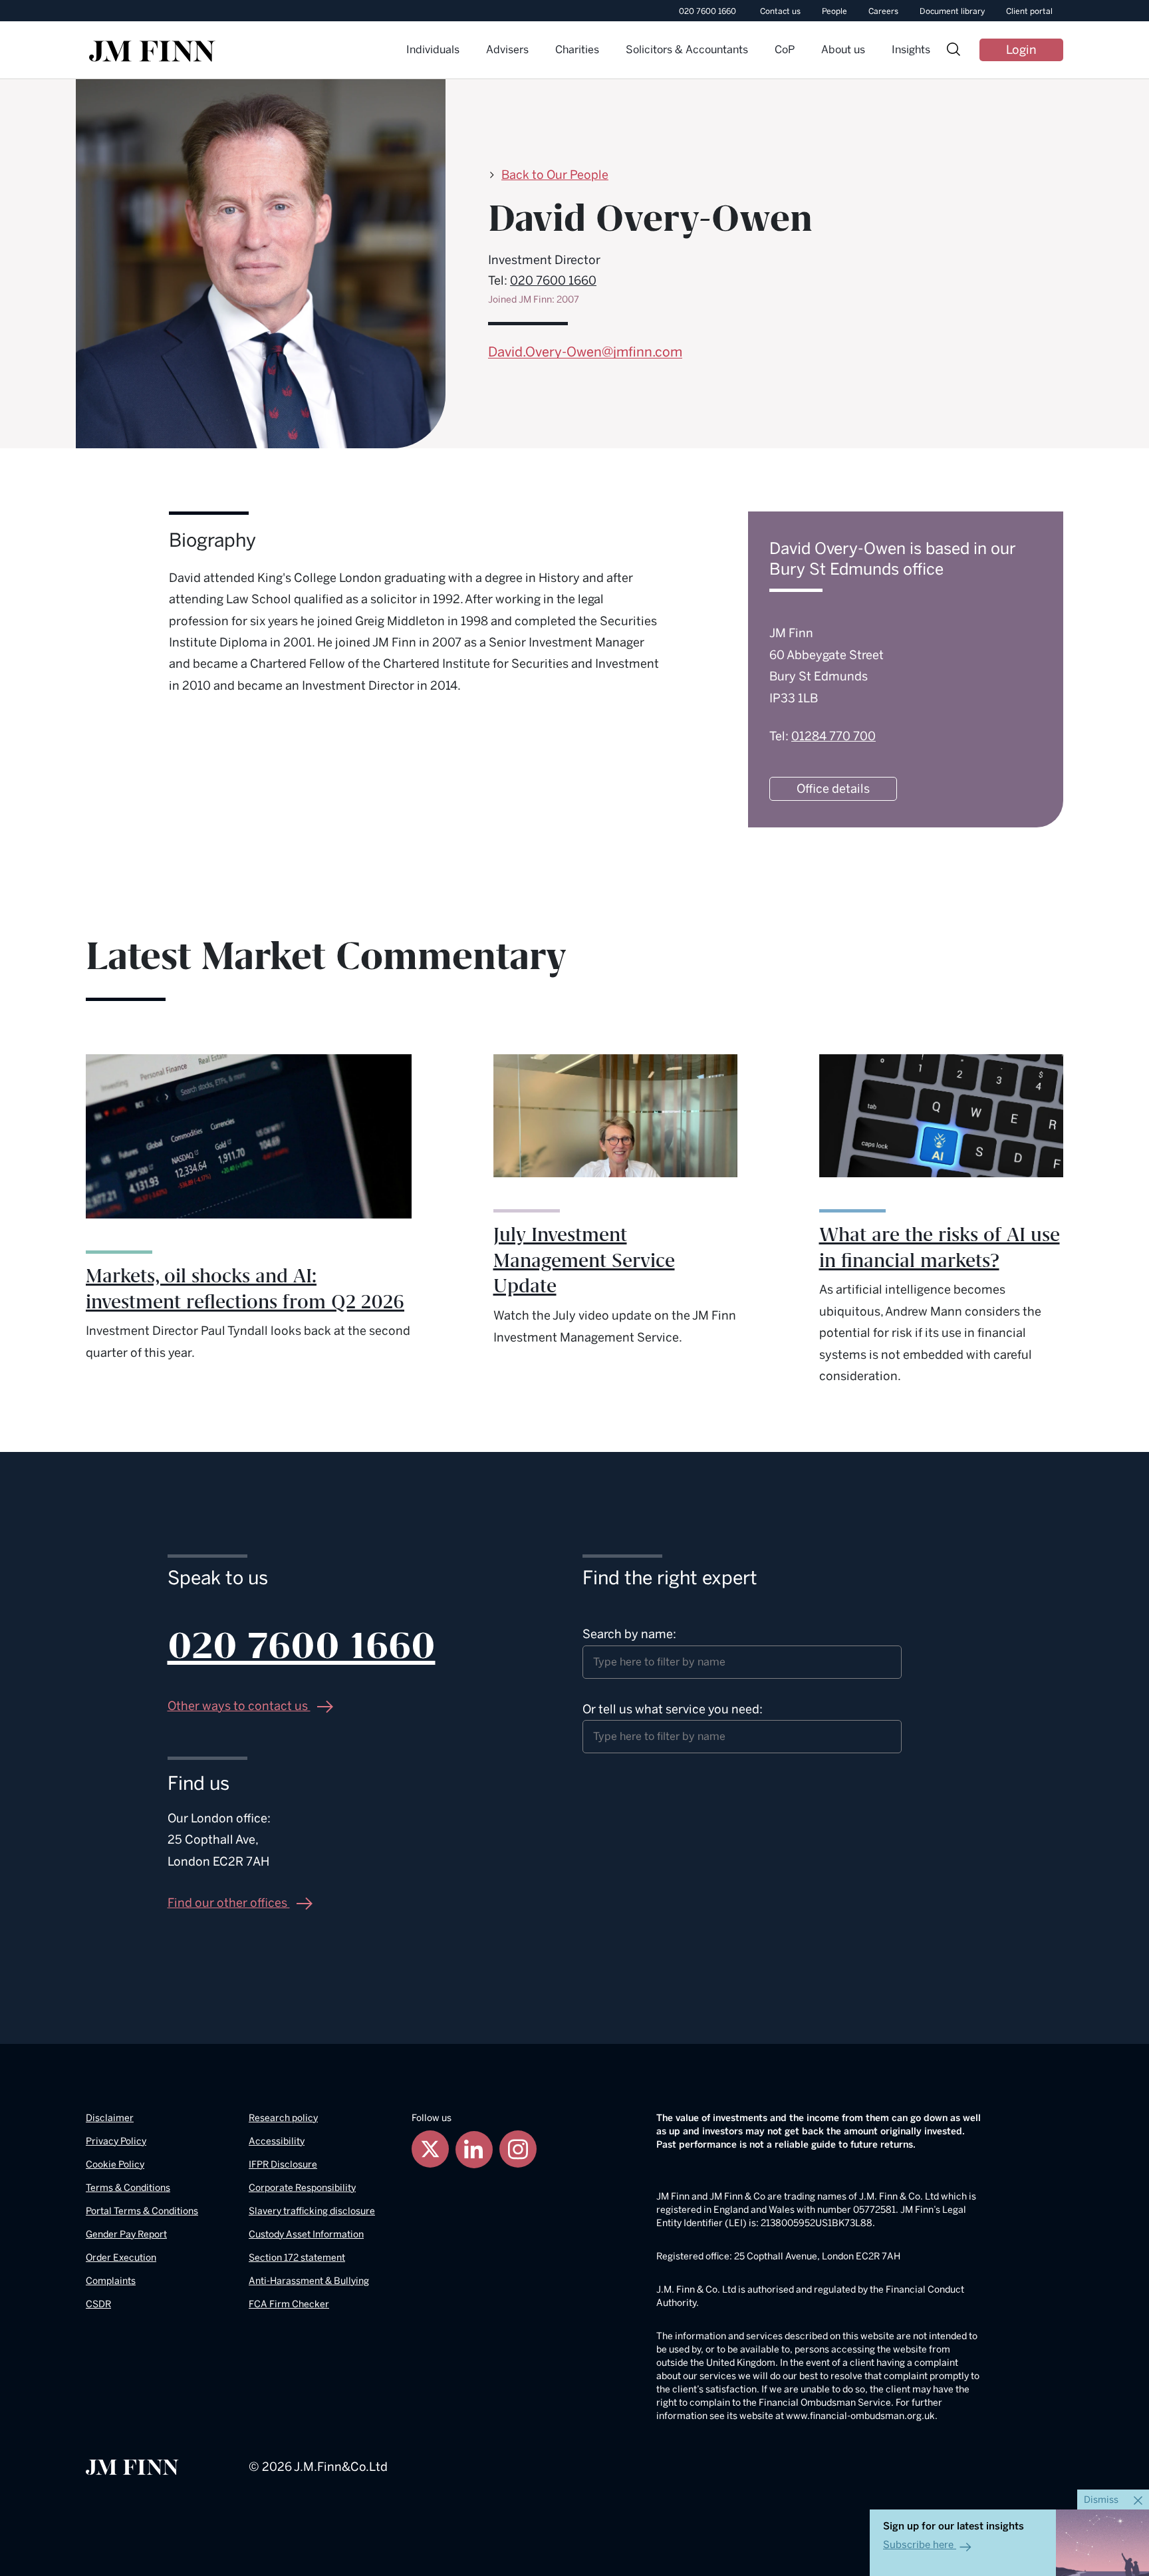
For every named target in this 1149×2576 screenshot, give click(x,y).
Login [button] (1021, 50)
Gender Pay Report (126, 2234)
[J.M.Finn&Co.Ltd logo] (132, 2467)
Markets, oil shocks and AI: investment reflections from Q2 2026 (245, 1289)
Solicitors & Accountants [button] (687, 50)
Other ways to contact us (239, 1706)
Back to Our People (555, 175)
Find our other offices (229, 1903)
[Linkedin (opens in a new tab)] (474, 2149)
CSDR (98, 2304)
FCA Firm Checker (289, 2304)
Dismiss (1102, 2500)
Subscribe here (918, 2545)
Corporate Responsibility (302, 2188)
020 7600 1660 (707, 11)
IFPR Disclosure (283, 2165)
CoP (785, 50)
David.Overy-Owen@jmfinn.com (585, 352)
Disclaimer (110, 2118)
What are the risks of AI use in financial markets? (940, 1248)
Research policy (283, 2118)
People (834, 11)
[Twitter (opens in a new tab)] (430, 2149)
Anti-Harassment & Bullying (309, 2281)
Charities (577, 50)
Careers (883, 11)
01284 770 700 (833, 736)
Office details (833, 789)
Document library (952, 11)
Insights (911, 50)
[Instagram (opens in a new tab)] (518, 2149)
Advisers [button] (507, 50)
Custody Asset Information (306, 2234)
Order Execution (121, 2258)
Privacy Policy (116, 2141)
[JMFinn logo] (152, 51)
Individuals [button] (433, 50)
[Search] (954, 51)
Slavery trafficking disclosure (312, 2211)
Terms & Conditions (128, 2188)
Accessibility (277, 2141)
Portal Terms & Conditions (142, 2211)
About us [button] (843, 50)
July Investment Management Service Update (584, 1261)
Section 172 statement (297, 2258)
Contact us (780, 11)
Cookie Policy (115, 2165)
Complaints (111, 2281)
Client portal (1029, 11)
